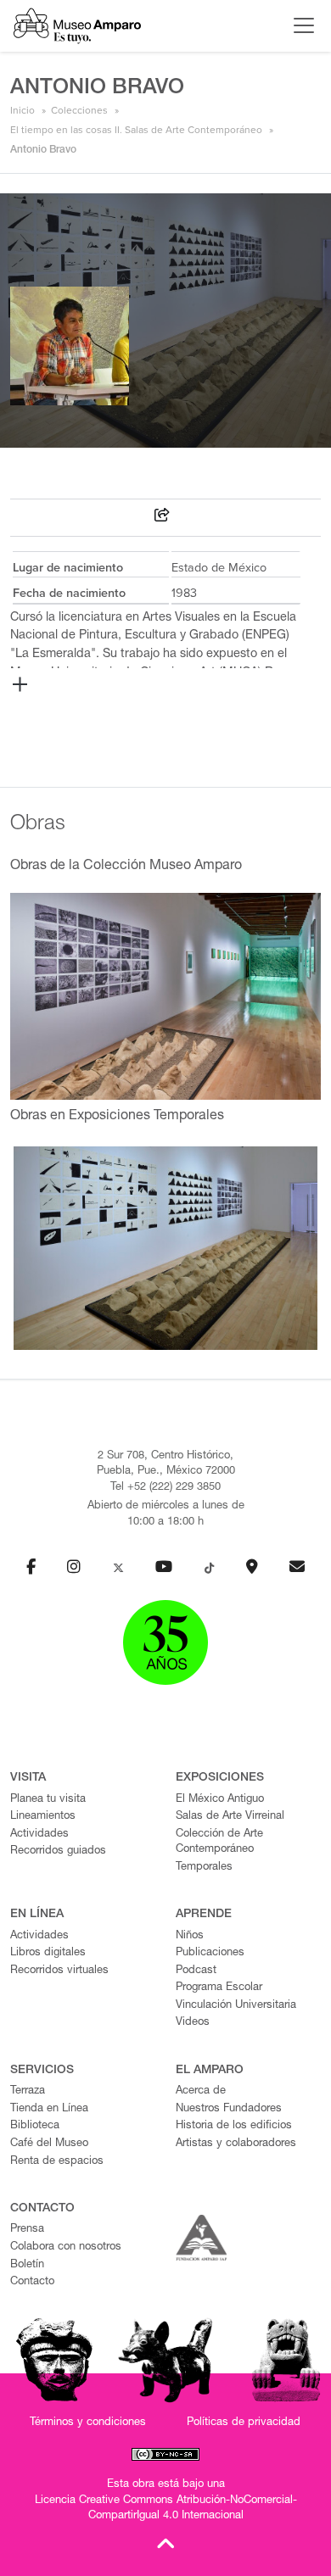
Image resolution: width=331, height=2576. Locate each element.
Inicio (22, 110)
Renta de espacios (57, 2162)
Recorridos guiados (58, 1851)
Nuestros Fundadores (229, 2109)
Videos (193, 2023)
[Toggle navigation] (300, 25)
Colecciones (79, 110)
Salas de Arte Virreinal (230, 1817)
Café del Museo (49, 2144)
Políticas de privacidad (244, 2423)
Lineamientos (43, 1817)
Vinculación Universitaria (236, 2006)
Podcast (196, 1971)
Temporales (204, 1868)
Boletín (27, 2265)
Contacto (32, 2282)
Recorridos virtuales (59, 1971)
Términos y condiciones (88, 2423)
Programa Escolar (219, 1988)
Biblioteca (35, 2126)
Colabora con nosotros (66, 2247)
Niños (190, 1936)
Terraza (28, 2091)
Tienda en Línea (49, 2109)
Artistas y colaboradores (236, 2144)
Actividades (39, 1834)
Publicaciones (210, 1953)
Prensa (27, 2230)
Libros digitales (48, 1953)
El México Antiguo (220, 1800)
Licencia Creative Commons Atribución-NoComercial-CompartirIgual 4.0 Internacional (166, 2509)
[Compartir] (162, 518)
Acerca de (201, 2091)
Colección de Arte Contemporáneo (219, 1843)
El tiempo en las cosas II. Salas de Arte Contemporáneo (136, 130)
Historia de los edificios (234, 2126)
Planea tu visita (48, 1800)
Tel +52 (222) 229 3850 (165, 1488)
